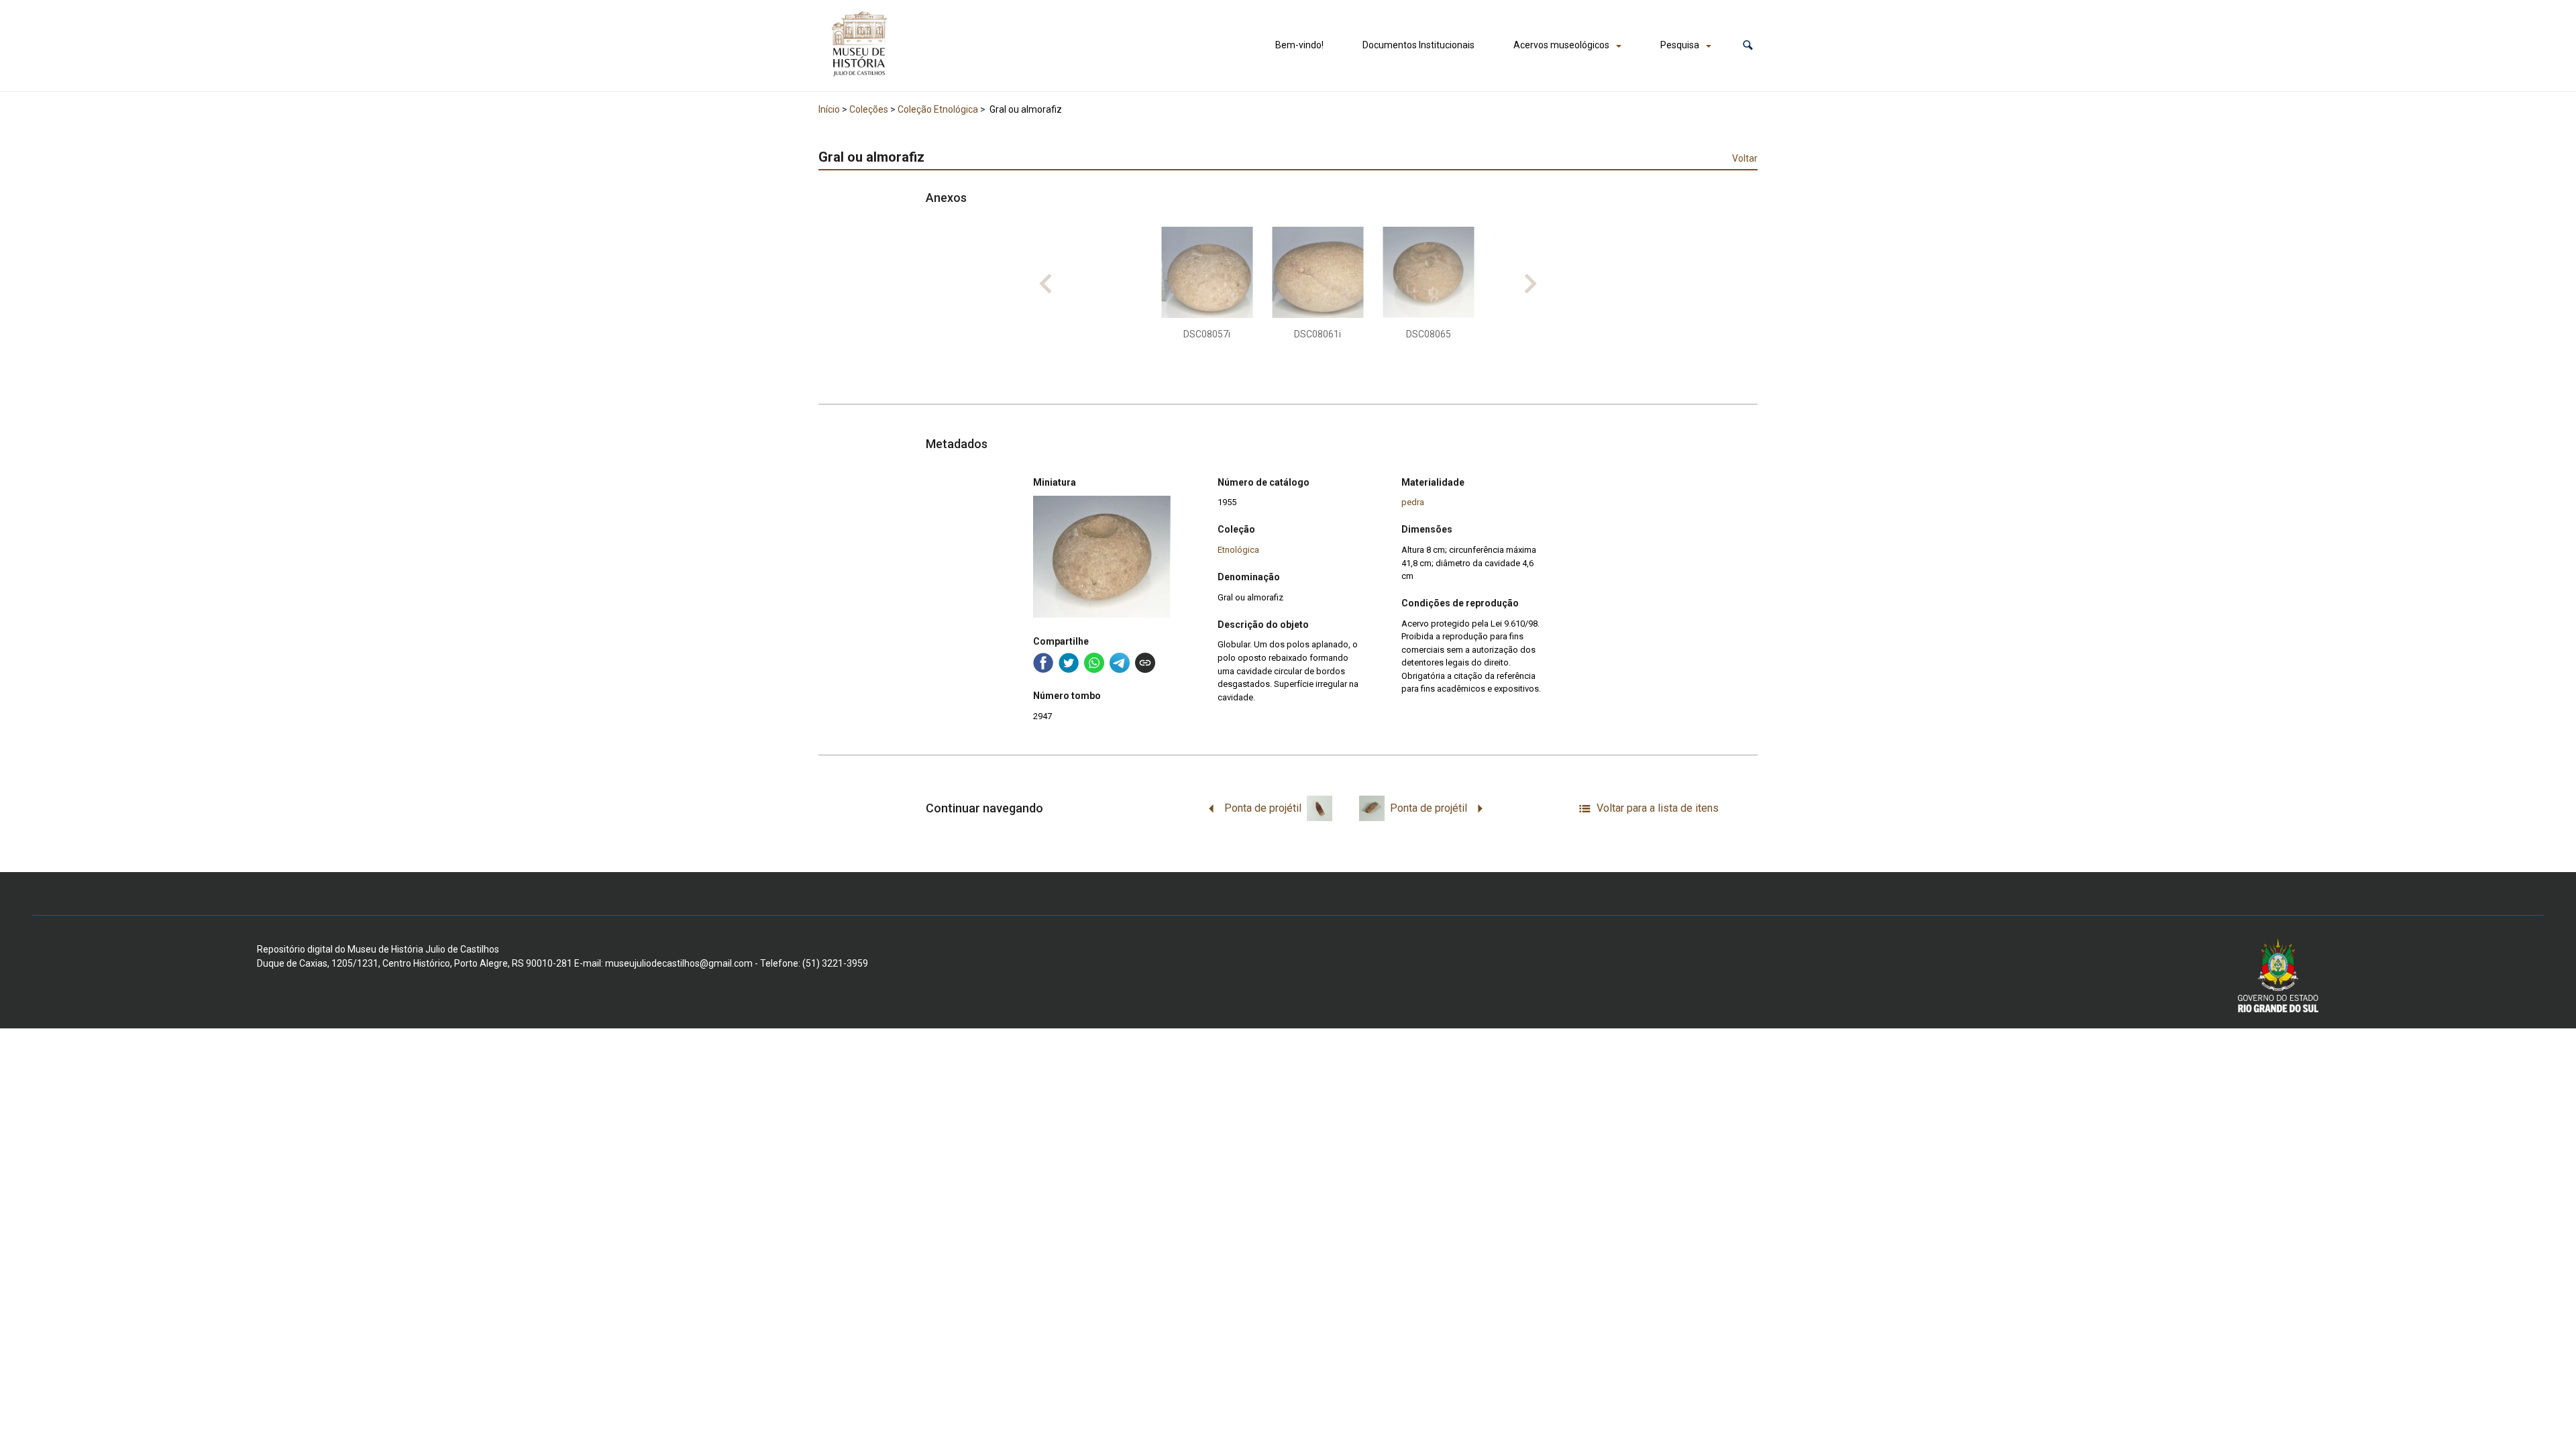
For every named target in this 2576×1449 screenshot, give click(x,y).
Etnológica (1238, 550)
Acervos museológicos (1561, 45)
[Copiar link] (1145, 663)
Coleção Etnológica (938, 109)
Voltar (1745, 158)
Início (829, 109)
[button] (1748, 45)
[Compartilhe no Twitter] (1069, 663)
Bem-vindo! (1299, 45)
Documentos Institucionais (1418, 45)
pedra (1413, 502)
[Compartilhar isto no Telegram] (1120, 663)
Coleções (869, 109)
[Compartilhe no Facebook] (1043, 663)
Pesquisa (1680, 45)
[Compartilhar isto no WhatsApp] (1094, 663)
